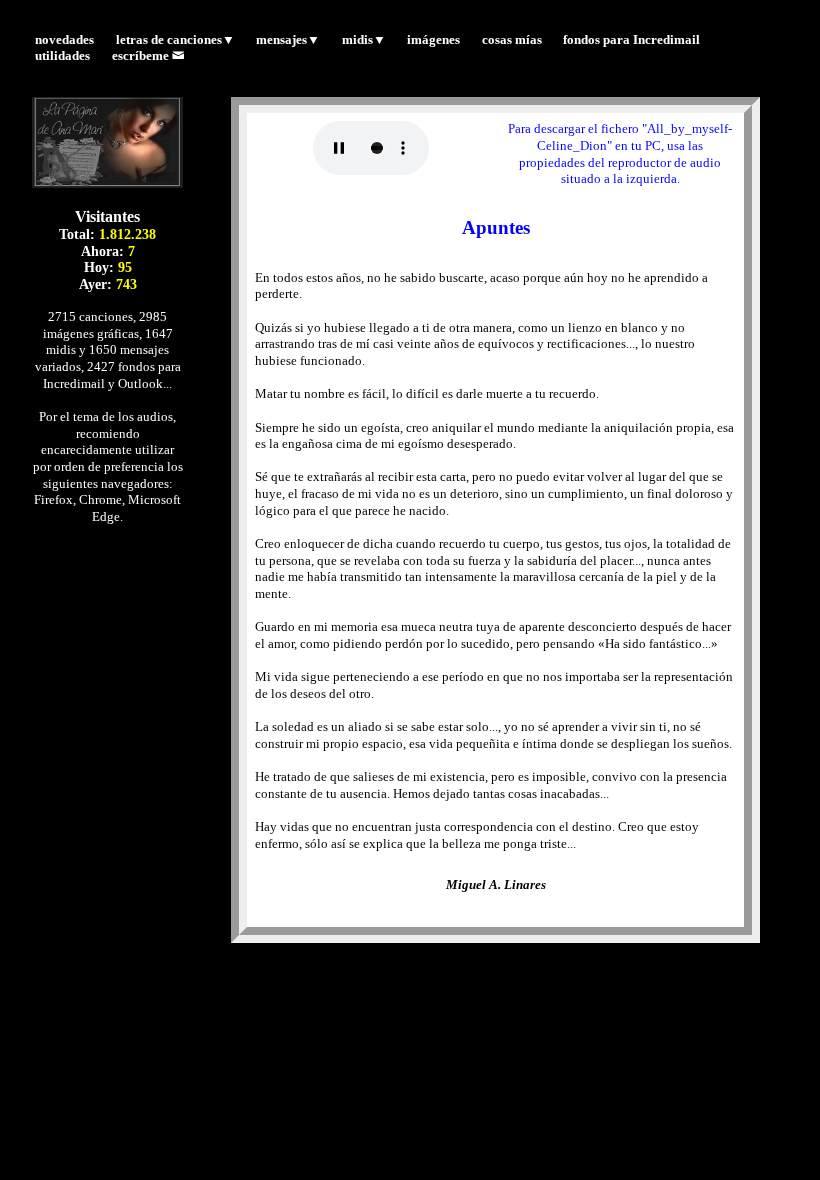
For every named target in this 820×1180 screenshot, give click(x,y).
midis (364, 40)
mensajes (288, 40)
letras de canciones (175, 40)
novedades (64, 40)
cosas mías (512, 40)
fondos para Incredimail (631, 40)
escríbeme (142, 57)
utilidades (62, 57)
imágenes (433, 40)
